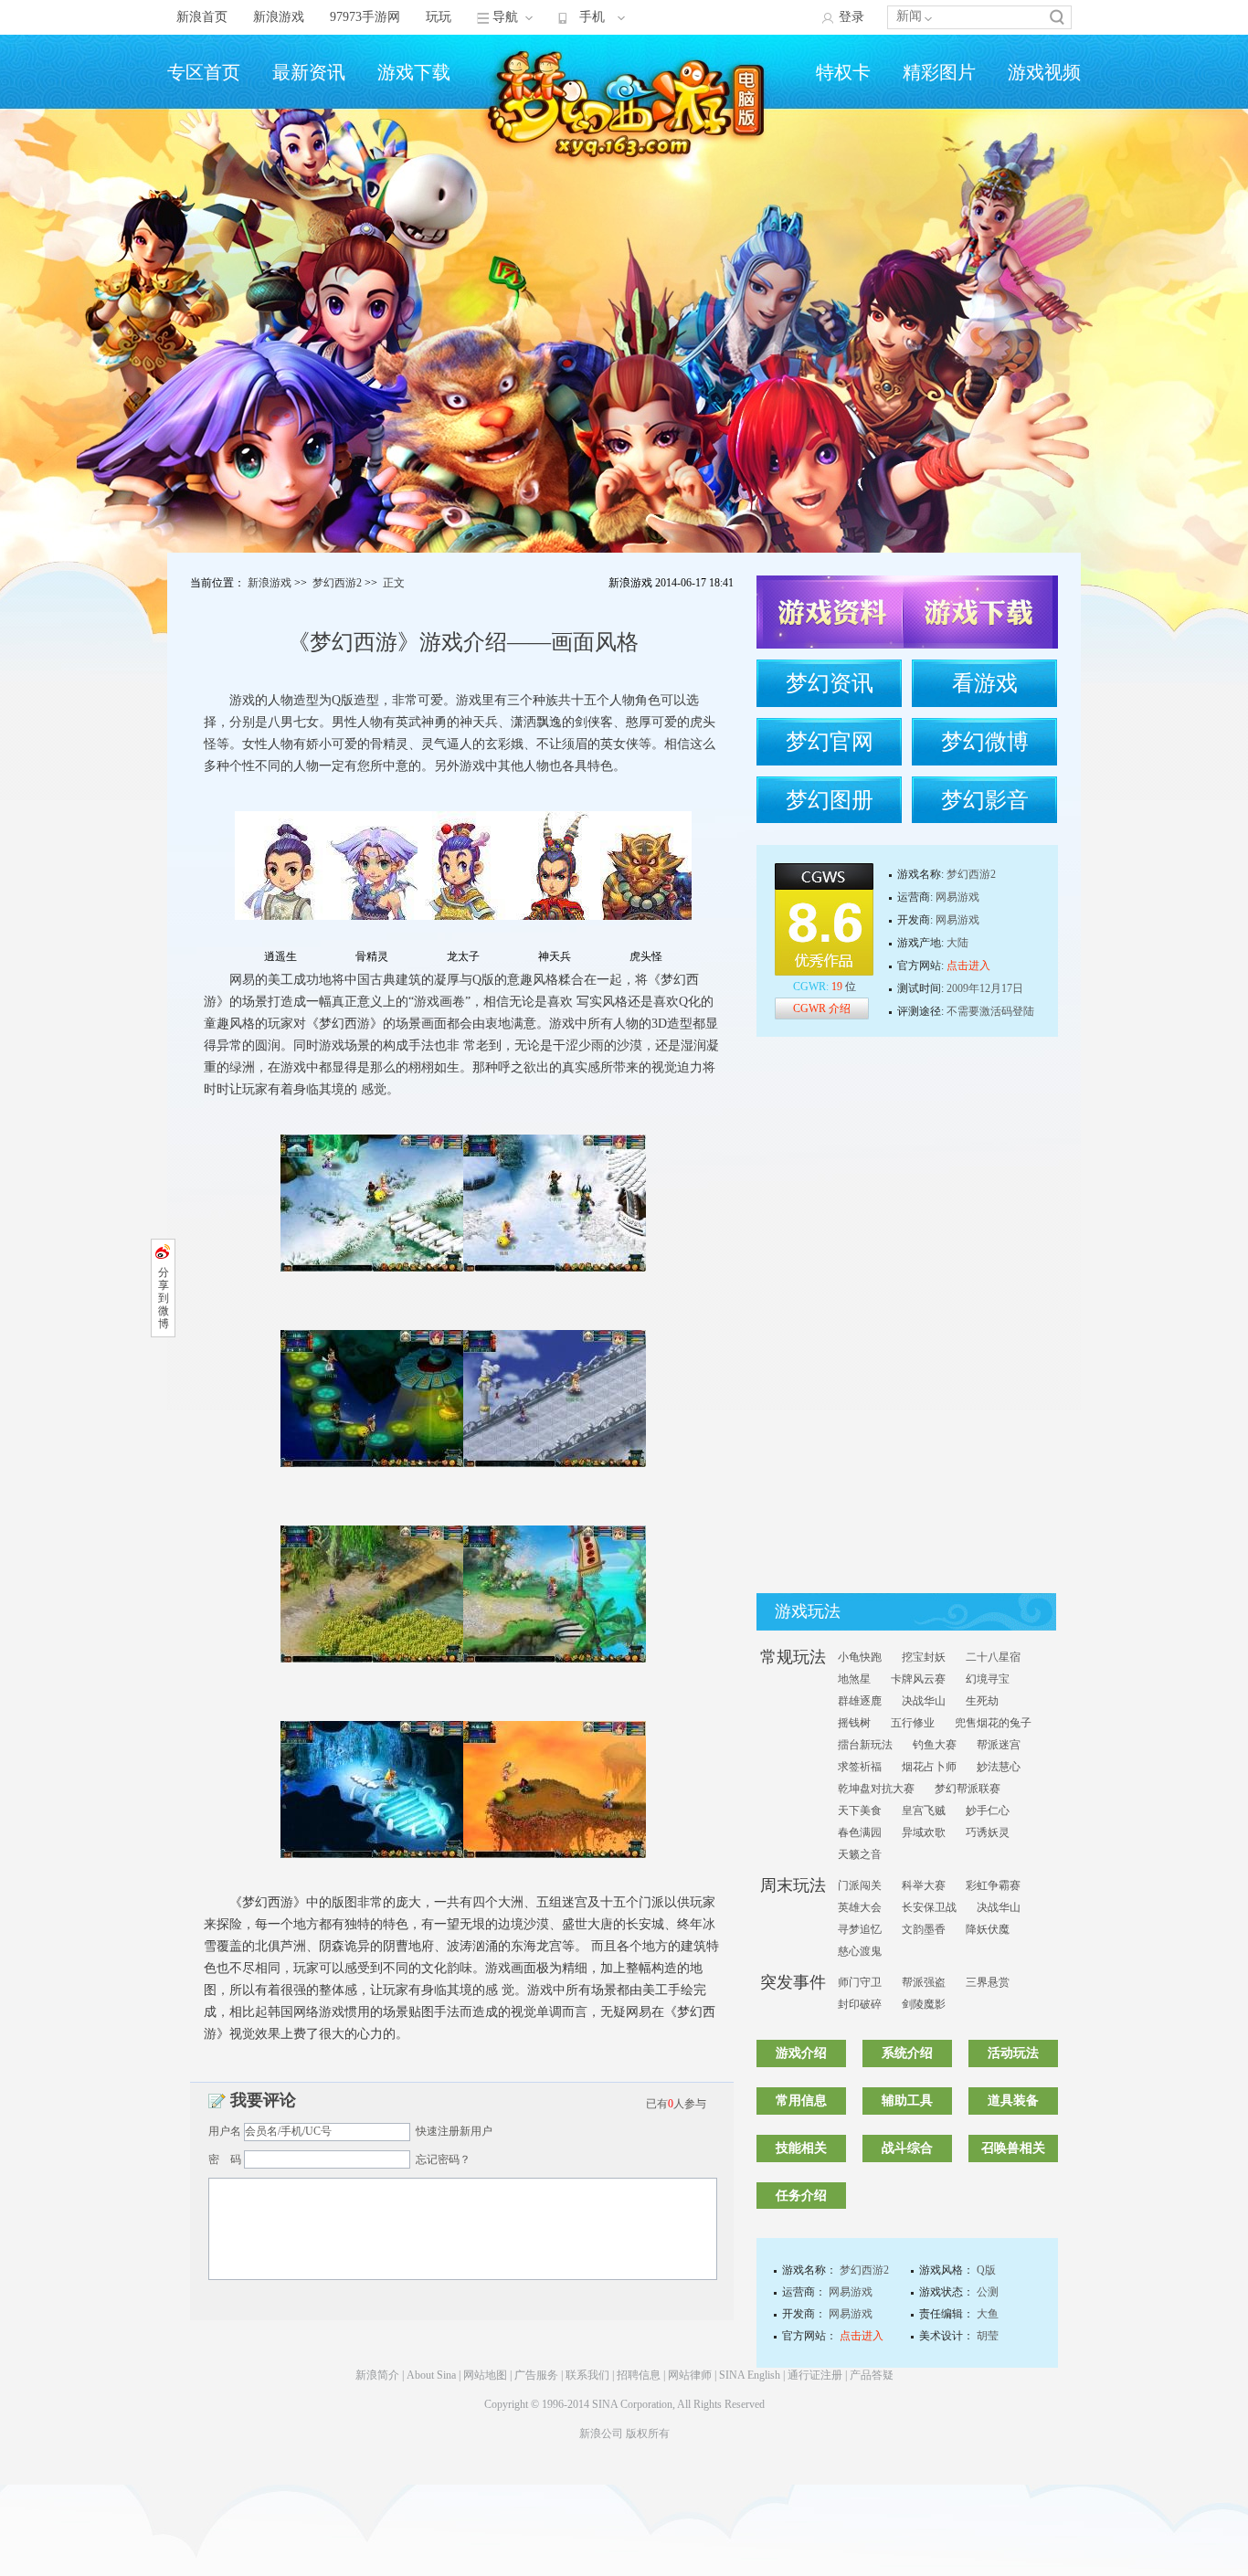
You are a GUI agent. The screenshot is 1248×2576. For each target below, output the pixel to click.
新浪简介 (377, 2375)
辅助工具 (907, 2101)
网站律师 (690, 2375)
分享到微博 (164, 1298)
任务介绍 (801, 2196)
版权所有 (648, 2433)
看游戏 (985, 683)
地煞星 (854, 1679)
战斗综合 (907, 2148)
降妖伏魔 (988, 1929)
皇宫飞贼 (924, 1811)
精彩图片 (939, 72)
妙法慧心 (999, 1767)
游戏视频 (1044, 72)
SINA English (750, 2375)
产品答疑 (872, 2375)
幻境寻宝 (988, 1679)
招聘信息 (639, 2375)
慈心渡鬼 (860, 1951)
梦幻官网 (830, 742)
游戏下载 (414, 72)
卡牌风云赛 (918, 1679)
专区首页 (204, 72)
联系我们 (587, 2375)
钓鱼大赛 (935, 1745)
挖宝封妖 (924, 1657)
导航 (505, 17)
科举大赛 (924, 1885)
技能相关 (801, 2148)
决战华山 (924, 1701)
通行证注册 (815, 2375)
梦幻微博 (985, 742)
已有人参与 (676, 2104)
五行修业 (913, 1723)
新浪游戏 (279, 17)
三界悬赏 (988, 1982)
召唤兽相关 (1013, 2148)
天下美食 (860, 1811)
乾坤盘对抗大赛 (876, 1789)
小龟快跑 (860, 1657)
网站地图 (485, 2375)
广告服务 (536, 2375)
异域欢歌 (924, 1832)
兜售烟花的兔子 (993, 1723)
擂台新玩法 (865, 1745)
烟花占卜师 (929, 1767)
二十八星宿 (993, 1657)
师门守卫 (860, 1982)
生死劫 (982, 1701)
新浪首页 (202, 17)
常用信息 (801, 2101)
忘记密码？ (443, 2159)
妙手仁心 (988, 1811)
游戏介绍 (801, 2053)
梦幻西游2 (336, 583)
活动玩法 (1013, 2053)
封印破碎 (860, 2004)
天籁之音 (860, 1854)
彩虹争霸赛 (993, 1885)
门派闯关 (860, 1885)
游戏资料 (832, 612)
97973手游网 (365, 17)
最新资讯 (309, 72)
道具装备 (1013, 2101)
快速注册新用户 (454, 2131)
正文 (392, 583)
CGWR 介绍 (822, 1008)
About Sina (431, 2375)
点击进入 (968, 966)
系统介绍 (907, 2053)
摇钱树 (854, 1723)
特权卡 (843, 72)
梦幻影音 (985, 800)
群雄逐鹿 (860, 1701)
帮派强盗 (924, 1982)
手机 (592, 17)
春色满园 (860, 1832)
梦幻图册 (830, 800)
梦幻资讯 (830, 683)
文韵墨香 (924, 1929)
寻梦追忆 (860, 1929)
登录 (851, 17)
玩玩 (439, 17)
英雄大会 (860, 1907)
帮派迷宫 (999, 1745)
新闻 (909, 16)
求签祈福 (860, 1767)
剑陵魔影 (924, 2004)
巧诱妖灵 (988, 1832)
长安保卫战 (929, 1907)
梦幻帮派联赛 (968, 1789)
